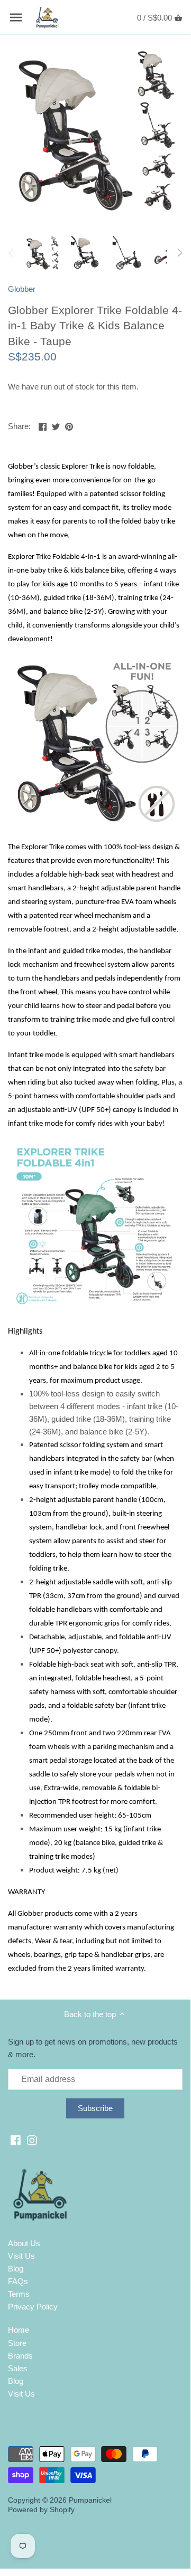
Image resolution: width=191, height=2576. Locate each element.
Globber (22, 289)
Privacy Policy (33, 2307)
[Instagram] (32, 2139)
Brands (20, 2356)
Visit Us (21, 2256)
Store (17, 2343)
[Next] (179, 253)
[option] (42, 253)
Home (19, 2330)
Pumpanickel (90, 2500)
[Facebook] (16, 2139)
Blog (16, 2269)
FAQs (18, 2281)
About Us (24, 2243)
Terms (19, 2294)
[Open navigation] (16, 17)
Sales (18, 2368)
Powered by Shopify (41, 2510)
